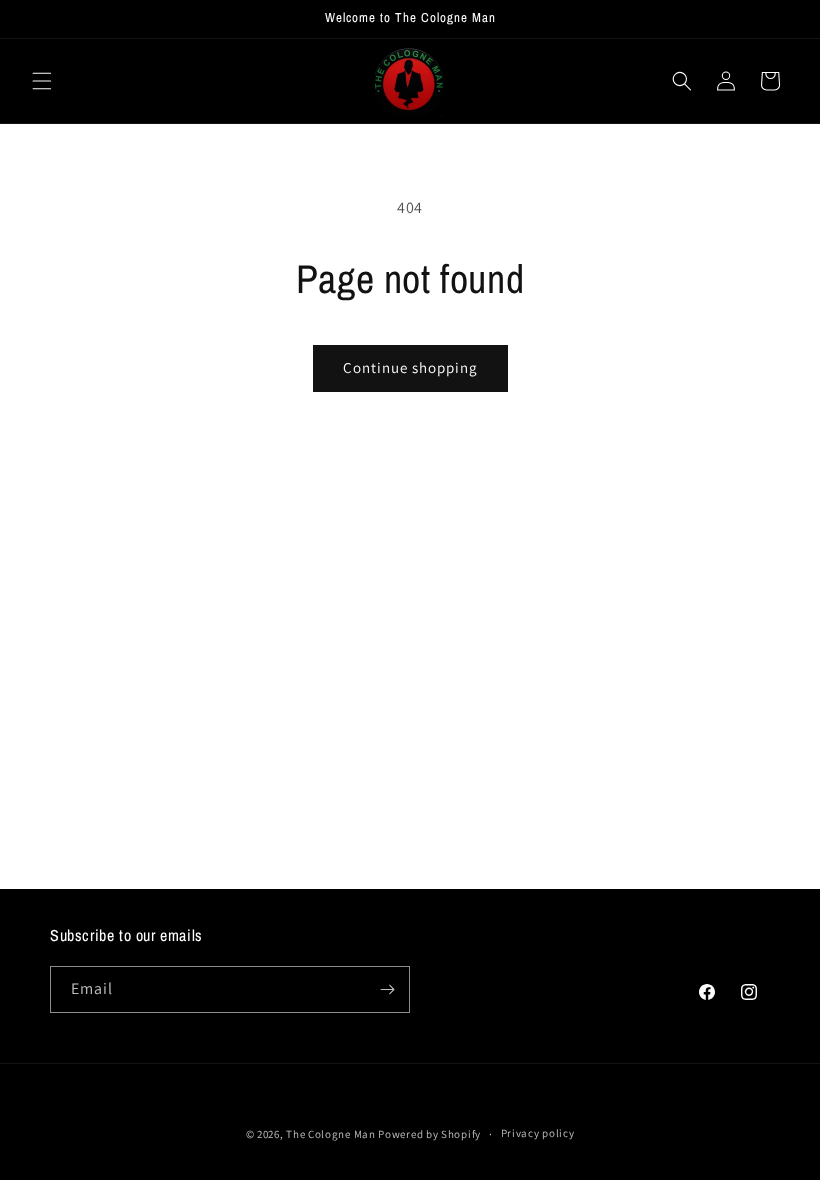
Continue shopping (410, 367)
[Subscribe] (387, 989)
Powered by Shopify (429, 1134)
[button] (42, 81)
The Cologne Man (331, 1134)
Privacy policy (538, 1133)
